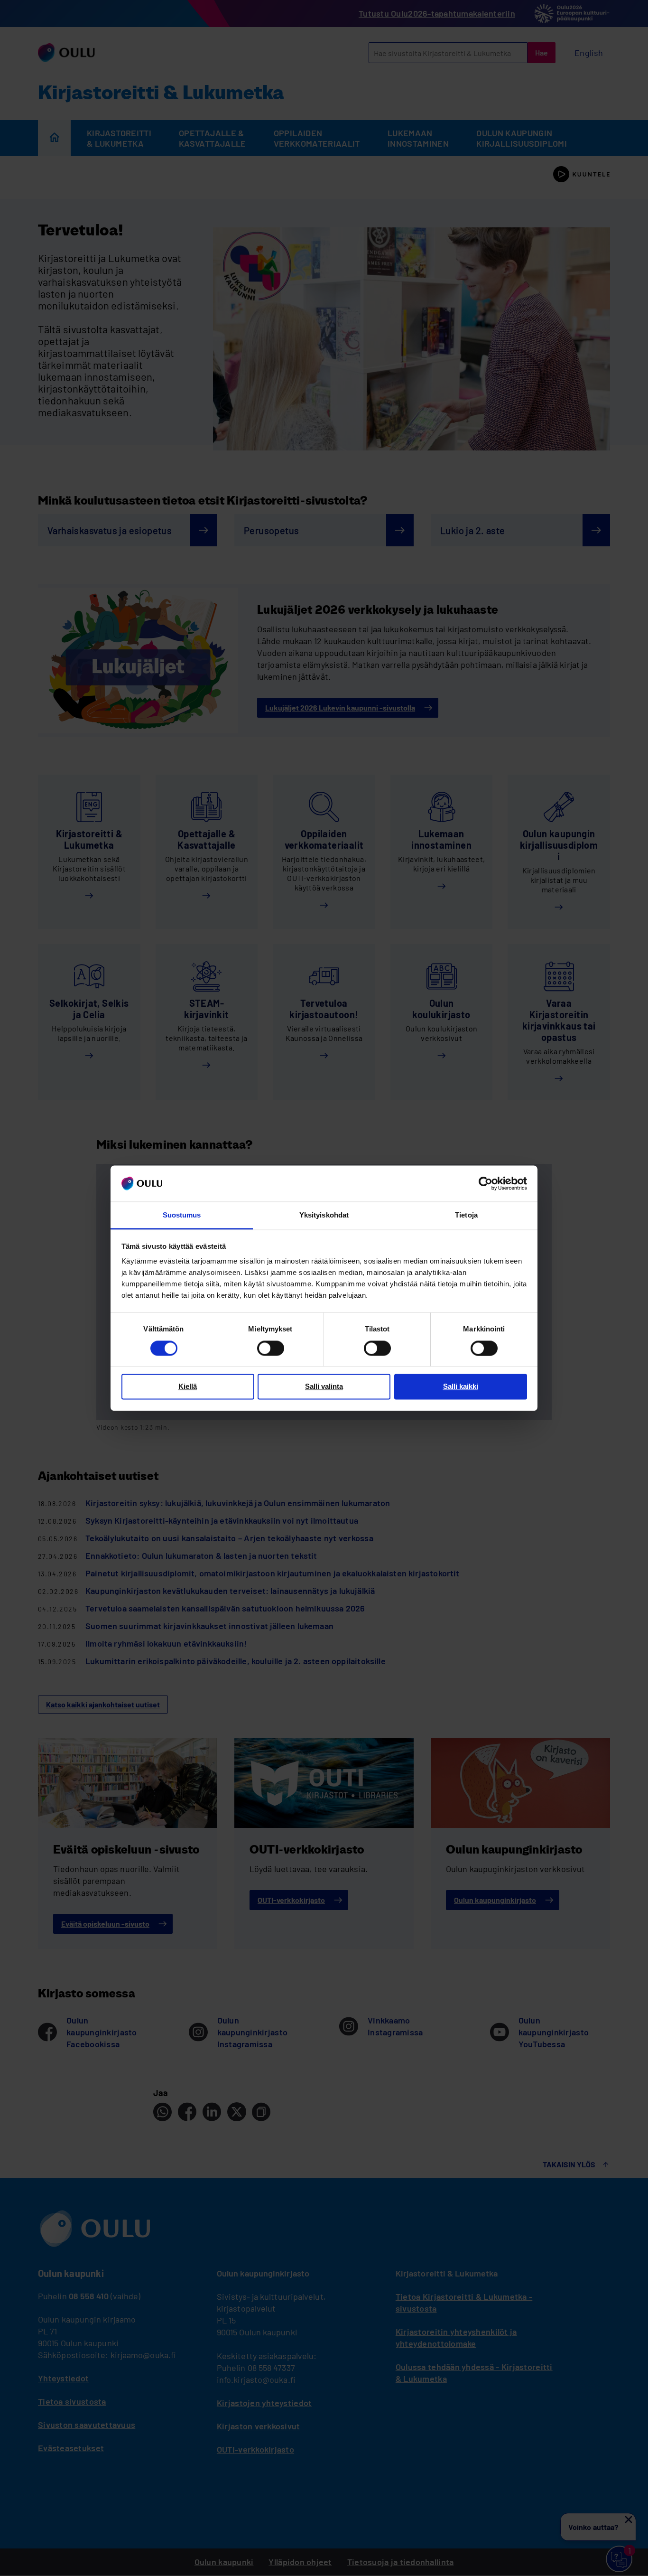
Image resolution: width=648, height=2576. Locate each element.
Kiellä (188, 1387)
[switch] (271, 1348)
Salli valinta (324, 1387)
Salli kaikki (461, 1387)
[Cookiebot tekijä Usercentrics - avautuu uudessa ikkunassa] (486, 1183)
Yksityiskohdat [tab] (324, 1215)
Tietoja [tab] (466, 1215)
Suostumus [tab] (182, 1215)
